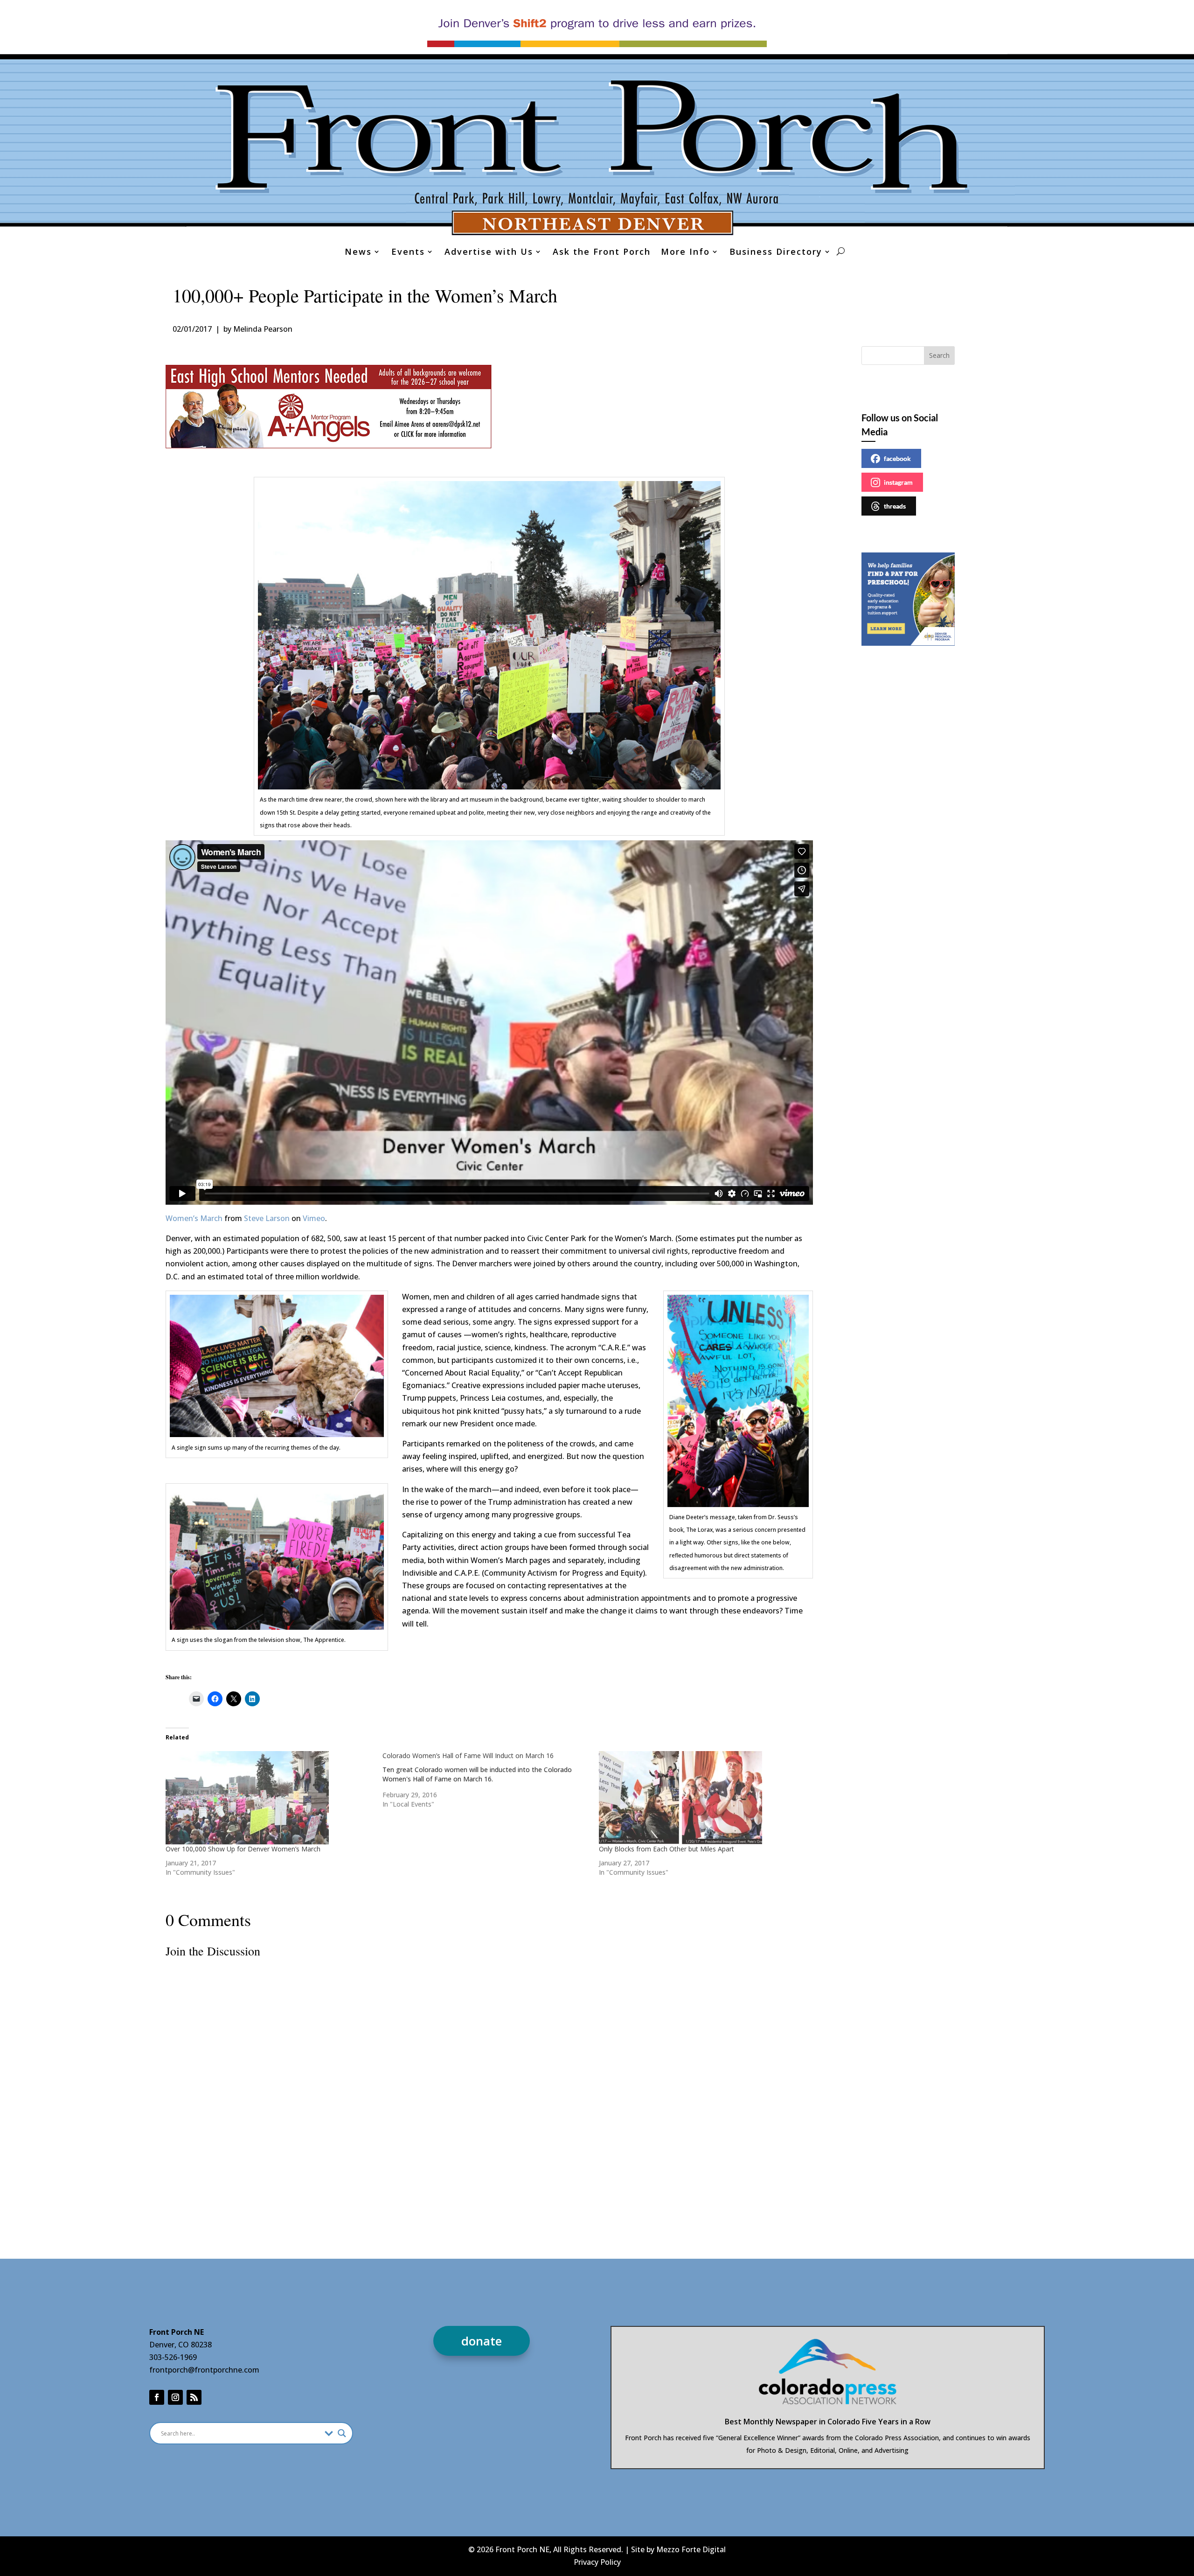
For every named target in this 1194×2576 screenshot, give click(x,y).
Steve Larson (267, 1218)
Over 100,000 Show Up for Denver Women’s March (243, 1849)
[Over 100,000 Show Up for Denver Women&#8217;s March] (269, 1798)
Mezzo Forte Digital (691, 2549)
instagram (898, 482)
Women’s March (194, 1218)
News (358, 253)
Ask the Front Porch (602, 253)
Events (408, 253)
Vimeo (314, 1218)
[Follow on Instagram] (175, 2397)
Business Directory (776, 253)
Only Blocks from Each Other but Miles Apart (666, 1849)
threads (895, 506)
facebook (897, 458)
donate (482, 2341)
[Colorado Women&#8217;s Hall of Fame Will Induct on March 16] (491, 1780)
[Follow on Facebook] (157, 2397)
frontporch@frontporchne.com (204, 2370)
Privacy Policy (597, 2562)
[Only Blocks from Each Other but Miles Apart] (703, 1798)
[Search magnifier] (342, 2433)
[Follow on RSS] (194, 2397)
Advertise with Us (489, 253)
